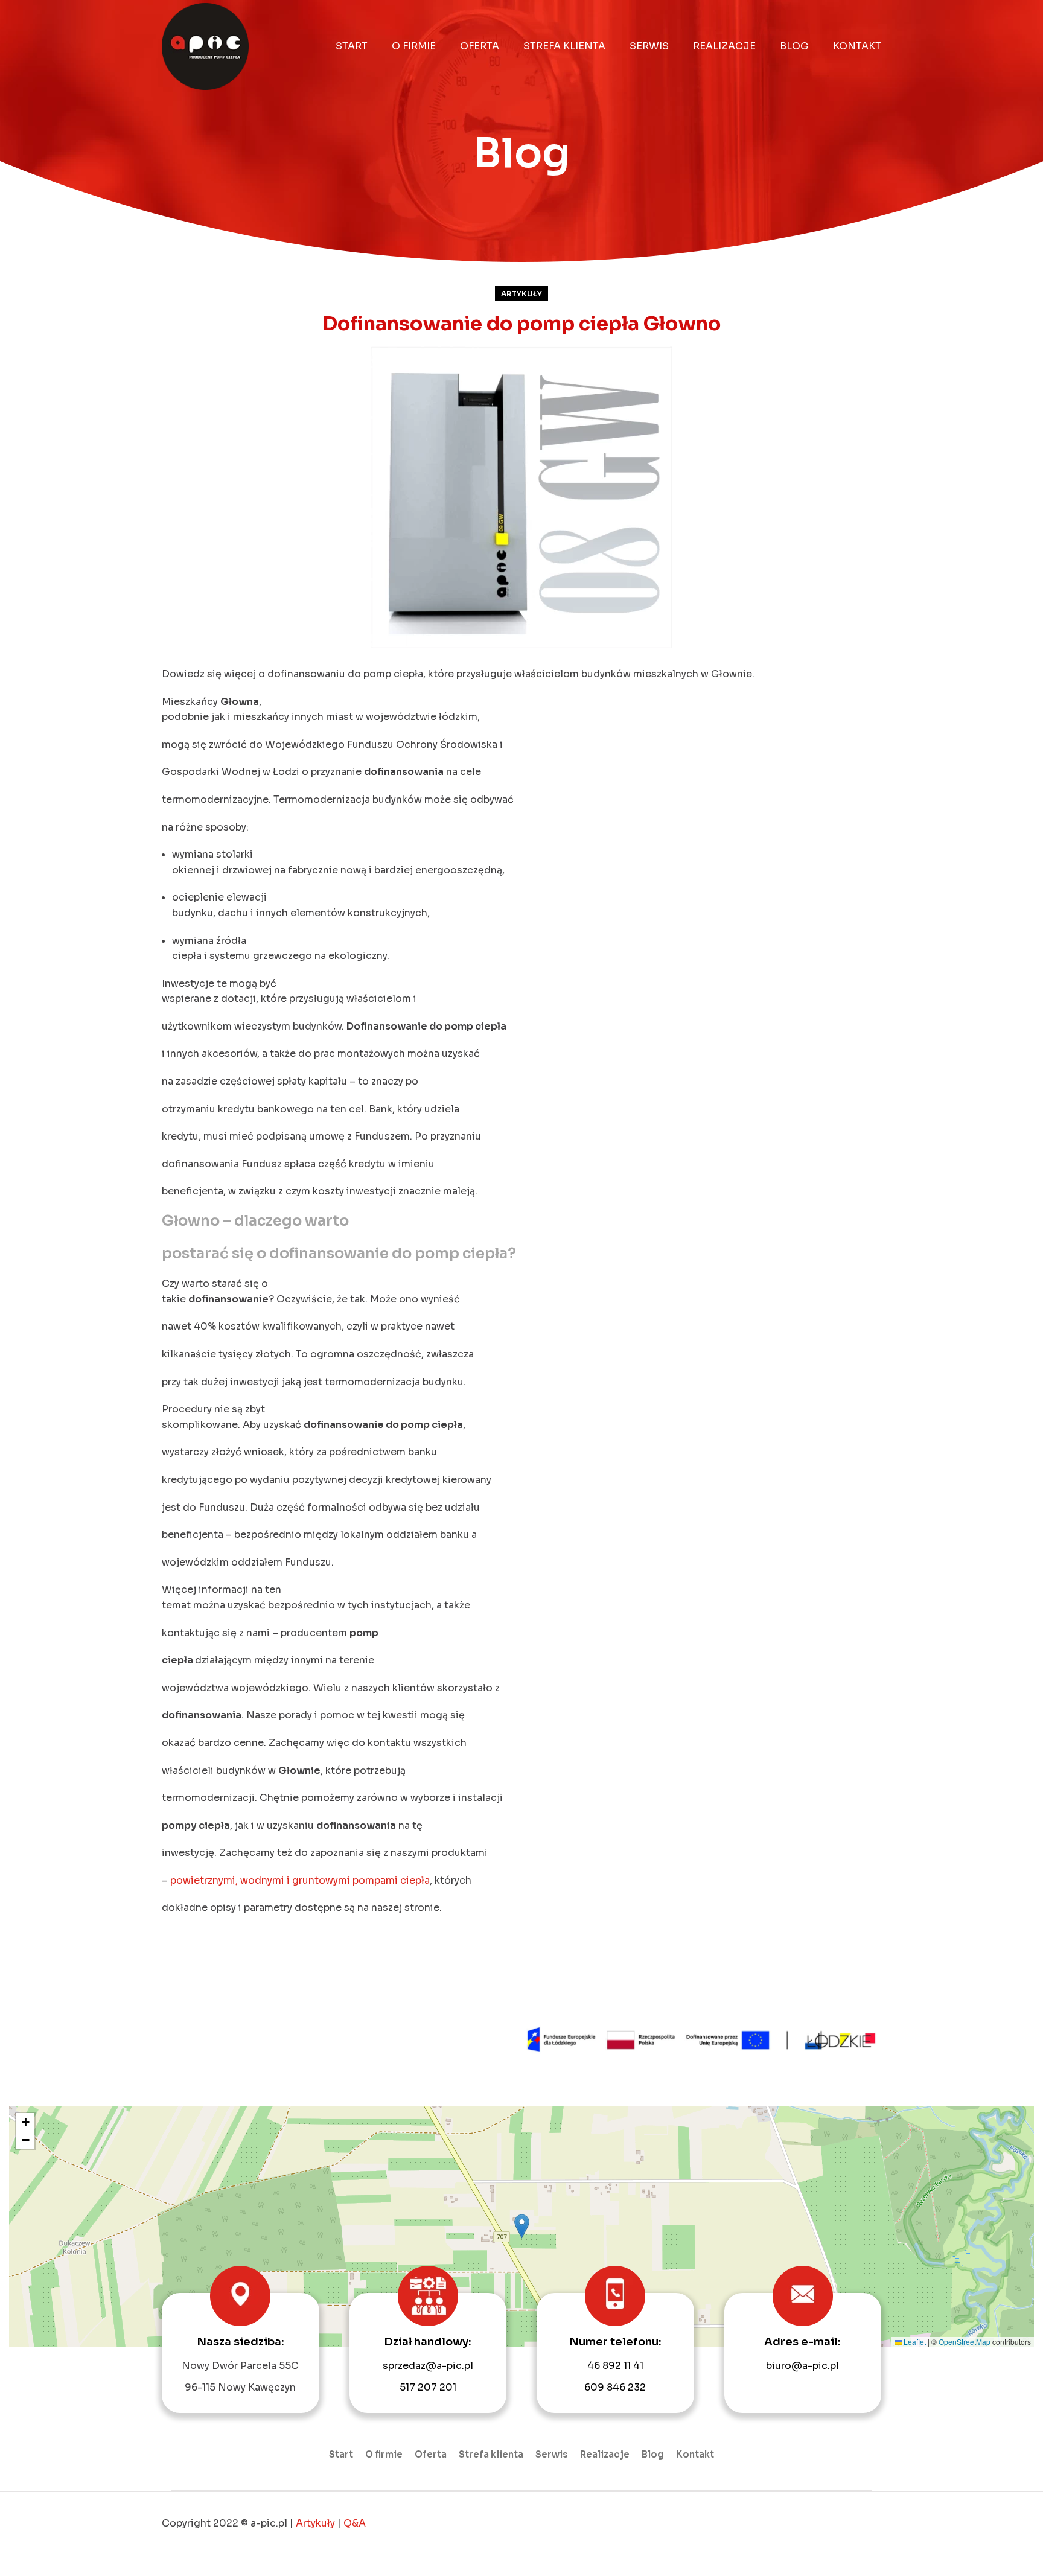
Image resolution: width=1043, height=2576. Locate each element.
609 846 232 (615, 2387)
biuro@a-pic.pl (802, 2366)
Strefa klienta (491, 2454)
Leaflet (914, 2342)
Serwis (552, 2454)
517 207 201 (428, 2387)
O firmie (384, 2454)
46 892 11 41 (615, 2366)
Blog (653, 2454)
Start (341, 2454)
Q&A (355, 2523)
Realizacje (605, 2454)
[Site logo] (205, 46)
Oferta (431, 2454)
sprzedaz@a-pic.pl (428, 2366)
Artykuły (521, 294)
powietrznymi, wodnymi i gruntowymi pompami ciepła (300, 1880)
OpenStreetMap (965, 2342)
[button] (522, 2226)
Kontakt (695, 2454)
